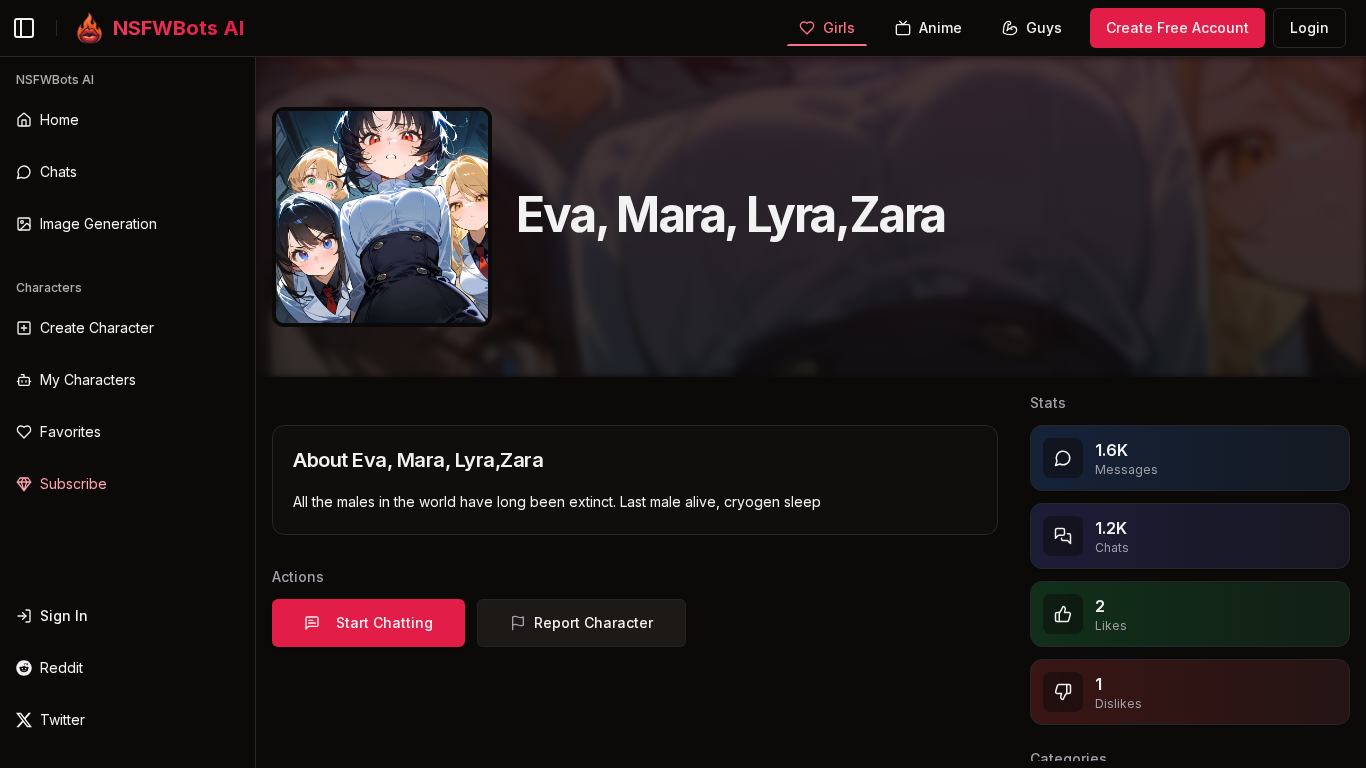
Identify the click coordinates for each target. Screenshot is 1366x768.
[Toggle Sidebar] (255, 412)
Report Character (593, 622)
